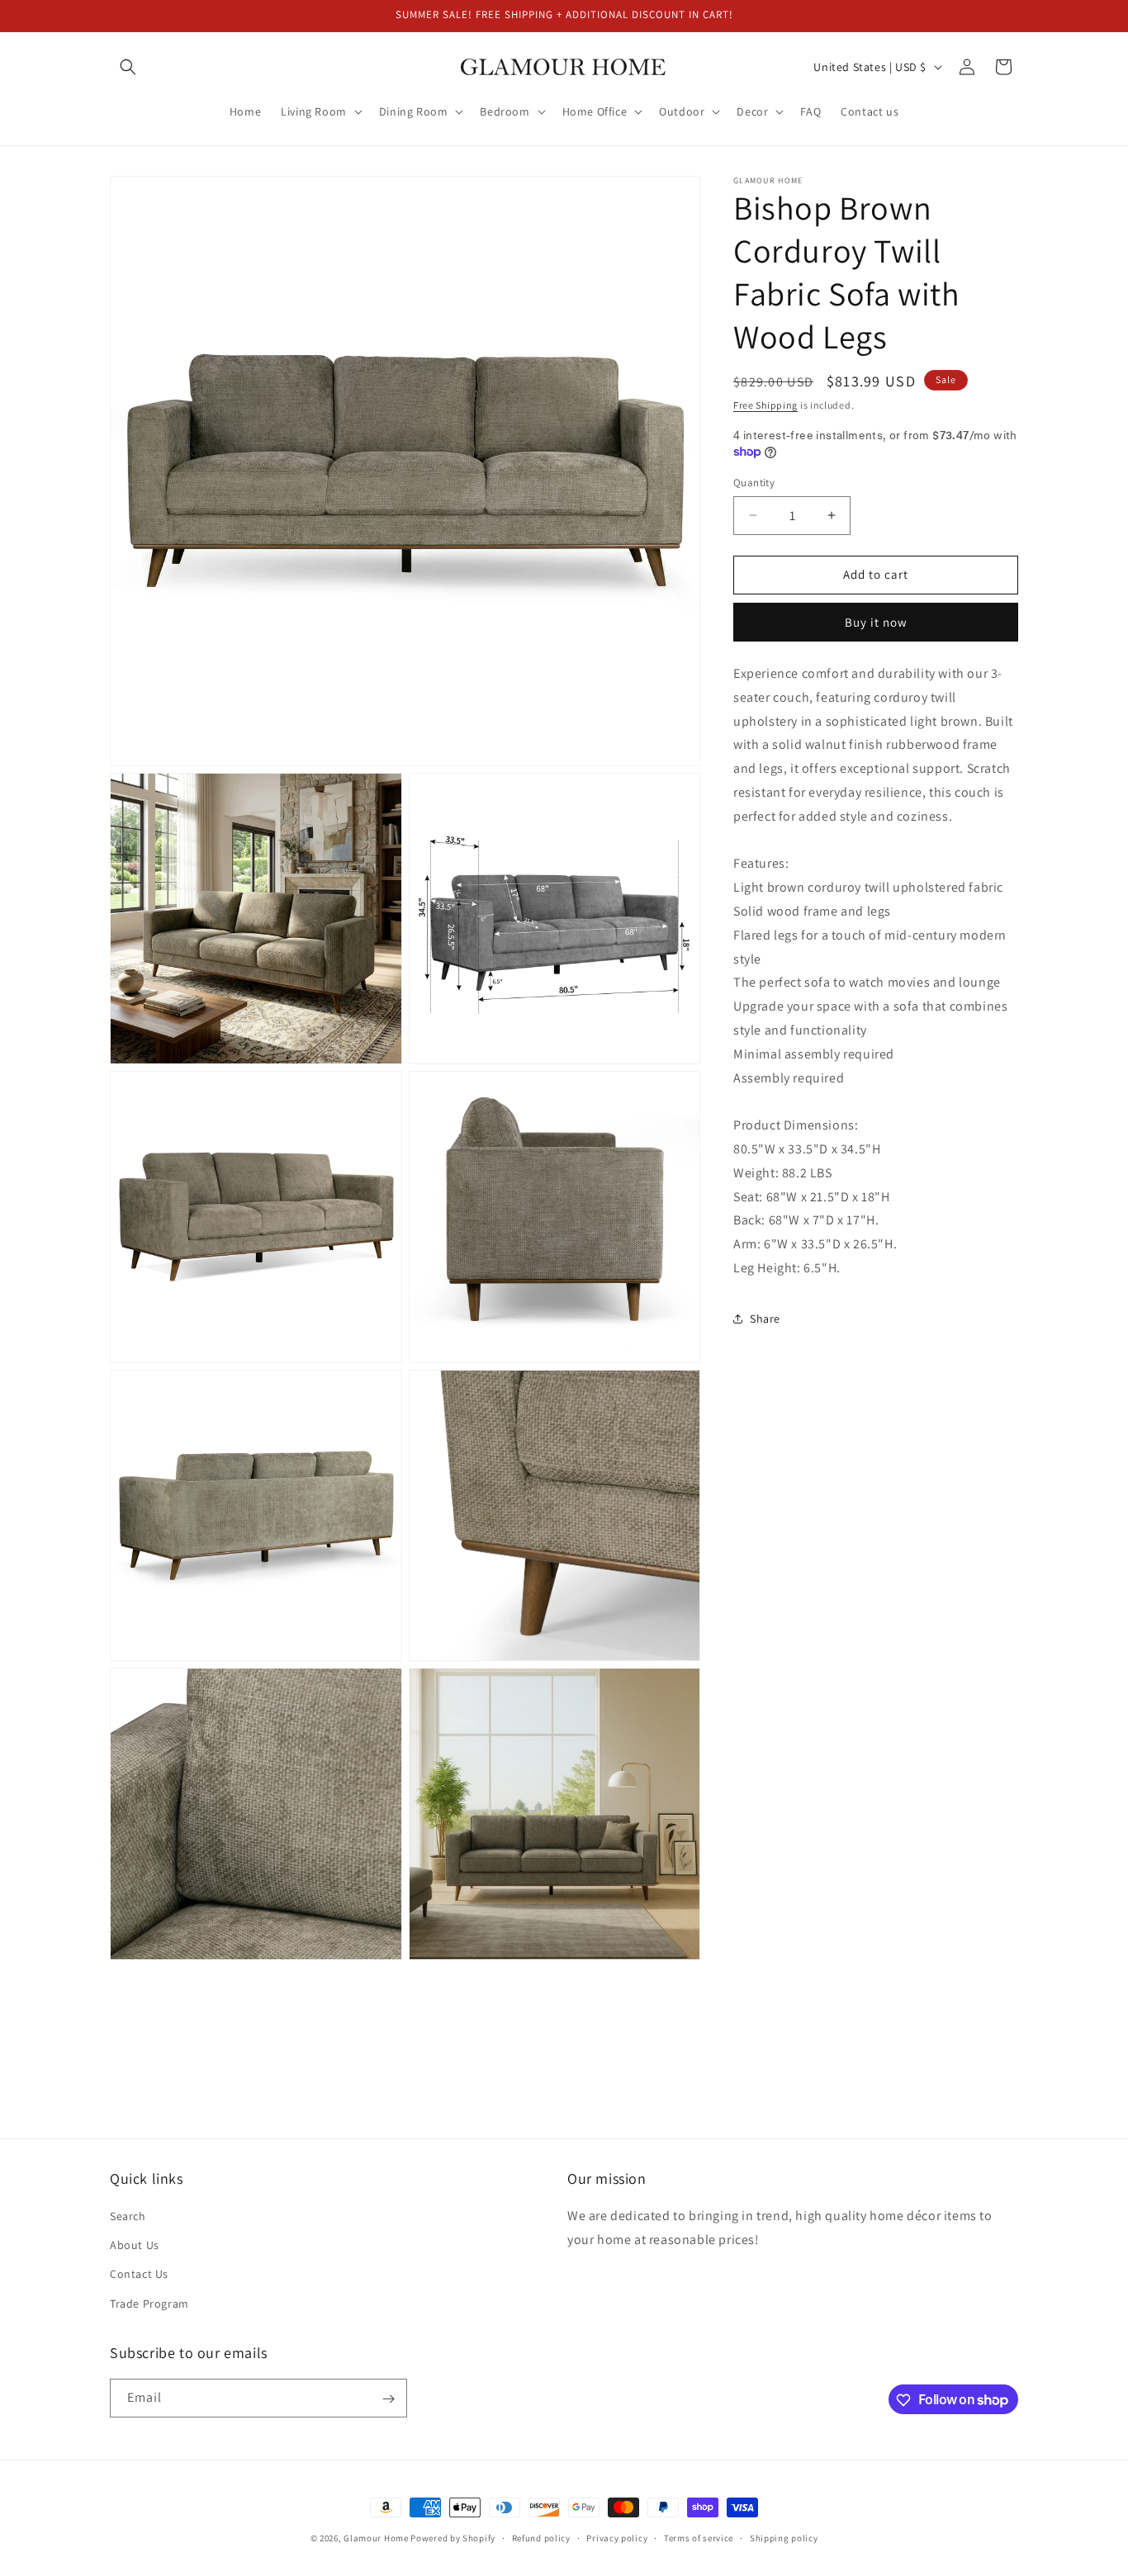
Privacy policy (617, 2537)
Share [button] (765, 1318)
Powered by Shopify (453, 2538)
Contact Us (139, 2275)
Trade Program (149, 2304)
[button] (128, 67)
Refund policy (541, 2537)
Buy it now (876, 621)
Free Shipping (765, 405)
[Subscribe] (388, 2399)
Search (128, 2216)
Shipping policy (784, 2537)
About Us (135, 2246)
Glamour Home (376, 2538)
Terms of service (699, 2537)
